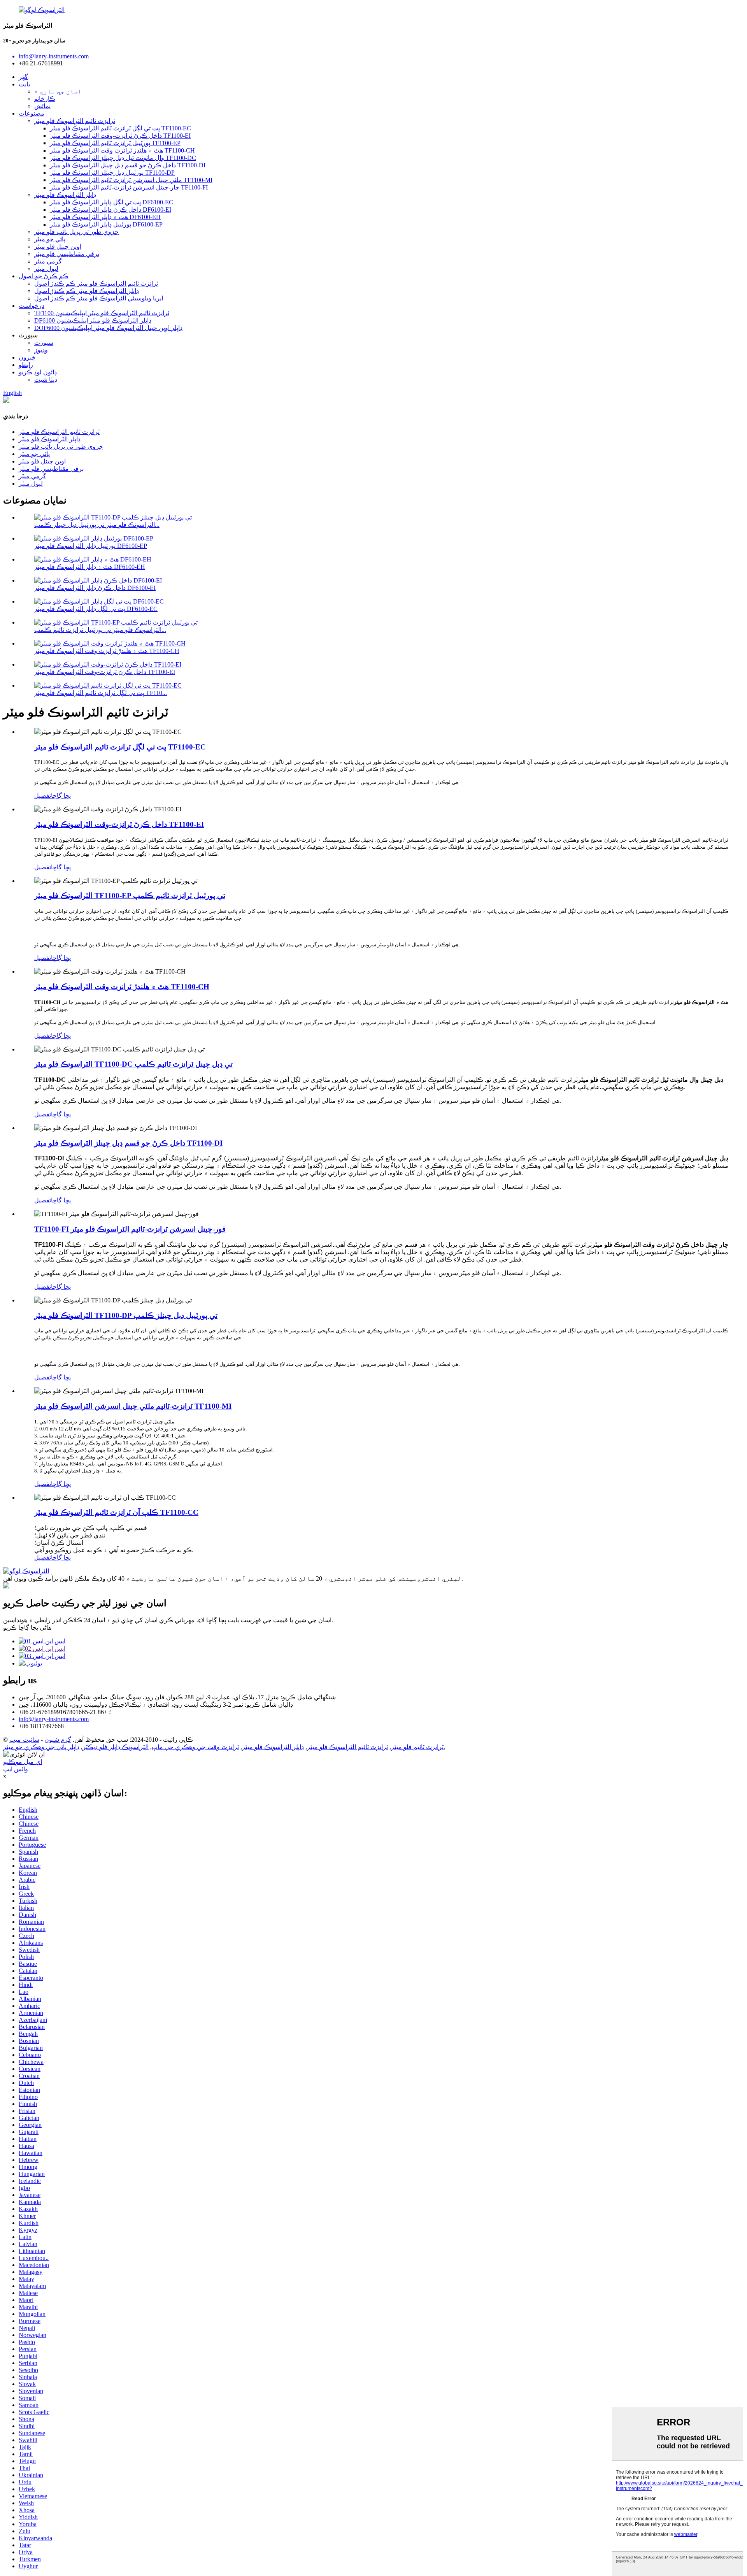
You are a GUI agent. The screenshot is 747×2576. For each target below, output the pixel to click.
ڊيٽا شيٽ (46, 380)
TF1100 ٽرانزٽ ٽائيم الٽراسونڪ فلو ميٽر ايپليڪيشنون (102, 313)
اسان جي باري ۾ (58, 91)
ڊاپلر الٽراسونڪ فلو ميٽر (65, 195)
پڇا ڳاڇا (61, 796)
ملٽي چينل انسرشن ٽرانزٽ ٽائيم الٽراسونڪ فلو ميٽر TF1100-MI (131, 180)
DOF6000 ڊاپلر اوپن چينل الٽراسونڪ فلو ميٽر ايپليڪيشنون (108, 328)
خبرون (27, 357)
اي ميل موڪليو (23, 1762)
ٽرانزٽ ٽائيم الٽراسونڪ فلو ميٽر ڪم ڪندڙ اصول (96, 283)
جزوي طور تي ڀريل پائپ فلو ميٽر (76, 232)
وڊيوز (41, 350)
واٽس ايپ (16, 1769)
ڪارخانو (45, 99)
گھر (23, 77)
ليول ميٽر (46, 269)
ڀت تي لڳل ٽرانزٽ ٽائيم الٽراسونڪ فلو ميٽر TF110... (101, 693)
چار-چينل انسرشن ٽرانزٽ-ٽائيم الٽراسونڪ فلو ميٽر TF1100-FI (129, 187)
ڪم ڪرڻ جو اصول (44, 276)
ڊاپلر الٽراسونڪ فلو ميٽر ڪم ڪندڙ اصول (87, 291)
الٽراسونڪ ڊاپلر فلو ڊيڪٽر (116, 1747)
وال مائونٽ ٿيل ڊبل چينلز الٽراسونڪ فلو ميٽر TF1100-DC (123, 158)
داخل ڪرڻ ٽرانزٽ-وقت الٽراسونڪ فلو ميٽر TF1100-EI (120, 136)
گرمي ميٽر (48, 261)
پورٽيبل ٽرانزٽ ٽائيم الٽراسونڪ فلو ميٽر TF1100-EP (115, 143)
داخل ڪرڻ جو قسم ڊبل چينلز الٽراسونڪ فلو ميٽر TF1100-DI (128, 1143)
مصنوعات (32, 113)
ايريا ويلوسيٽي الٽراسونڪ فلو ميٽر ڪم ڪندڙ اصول (99, 298)
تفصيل (43, 796)
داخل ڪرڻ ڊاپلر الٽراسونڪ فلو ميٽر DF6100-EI (110, 210)
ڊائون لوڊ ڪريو (38, 372)
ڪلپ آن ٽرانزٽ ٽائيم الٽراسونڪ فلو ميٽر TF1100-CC (116, 1512)
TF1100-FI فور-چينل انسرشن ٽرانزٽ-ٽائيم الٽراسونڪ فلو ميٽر (130, 1229)
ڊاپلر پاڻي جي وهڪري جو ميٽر (41, 1747)
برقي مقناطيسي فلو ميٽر (67, 254)
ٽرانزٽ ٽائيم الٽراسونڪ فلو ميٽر (75, 121)
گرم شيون (58, 1740)
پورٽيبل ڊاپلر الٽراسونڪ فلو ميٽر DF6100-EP (106, 224)
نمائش (42, 106)
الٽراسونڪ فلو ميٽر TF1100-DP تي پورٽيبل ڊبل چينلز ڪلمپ (126, 1315)
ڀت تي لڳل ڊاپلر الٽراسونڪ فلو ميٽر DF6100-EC (111, 202)
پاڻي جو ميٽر (50, 239)
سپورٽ (44, 343)
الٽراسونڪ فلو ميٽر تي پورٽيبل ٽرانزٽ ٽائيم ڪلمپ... (100, 630)
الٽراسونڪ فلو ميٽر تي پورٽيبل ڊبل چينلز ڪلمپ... (97, 525)
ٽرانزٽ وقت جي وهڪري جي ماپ (195, 1747)
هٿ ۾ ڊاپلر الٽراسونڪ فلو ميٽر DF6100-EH (105, 217)
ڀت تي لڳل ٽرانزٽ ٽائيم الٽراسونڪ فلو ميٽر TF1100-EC (120, 128)
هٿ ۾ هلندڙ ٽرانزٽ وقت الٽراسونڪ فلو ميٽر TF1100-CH (122, 150)
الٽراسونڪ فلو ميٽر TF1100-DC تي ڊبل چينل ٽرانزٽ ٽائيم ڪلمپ (133, 1064)
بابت (24, 84)
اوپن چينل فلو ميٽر (58, 247)
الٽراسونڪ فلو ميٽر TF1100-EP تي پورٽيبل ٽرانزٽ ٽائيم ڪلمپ (130, 896)
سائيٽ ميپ (24, 1740)
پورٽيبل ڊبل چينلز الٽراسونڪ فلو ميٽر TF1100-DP (112, 173)
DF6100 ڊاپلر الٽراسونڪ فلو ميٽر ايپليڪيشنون (93, 320)
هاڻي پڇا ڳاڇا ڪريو (27, 1628)
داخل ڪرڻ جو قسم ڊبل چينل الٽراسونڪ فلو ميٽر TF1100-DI (128, 165)
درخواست (32, 306)
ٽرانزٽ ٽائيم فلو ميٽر (417, 1747)
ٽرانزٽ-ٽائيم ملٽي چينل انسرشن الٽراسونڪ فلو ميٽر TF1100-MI (133, 1406)
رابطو (26, 365)
